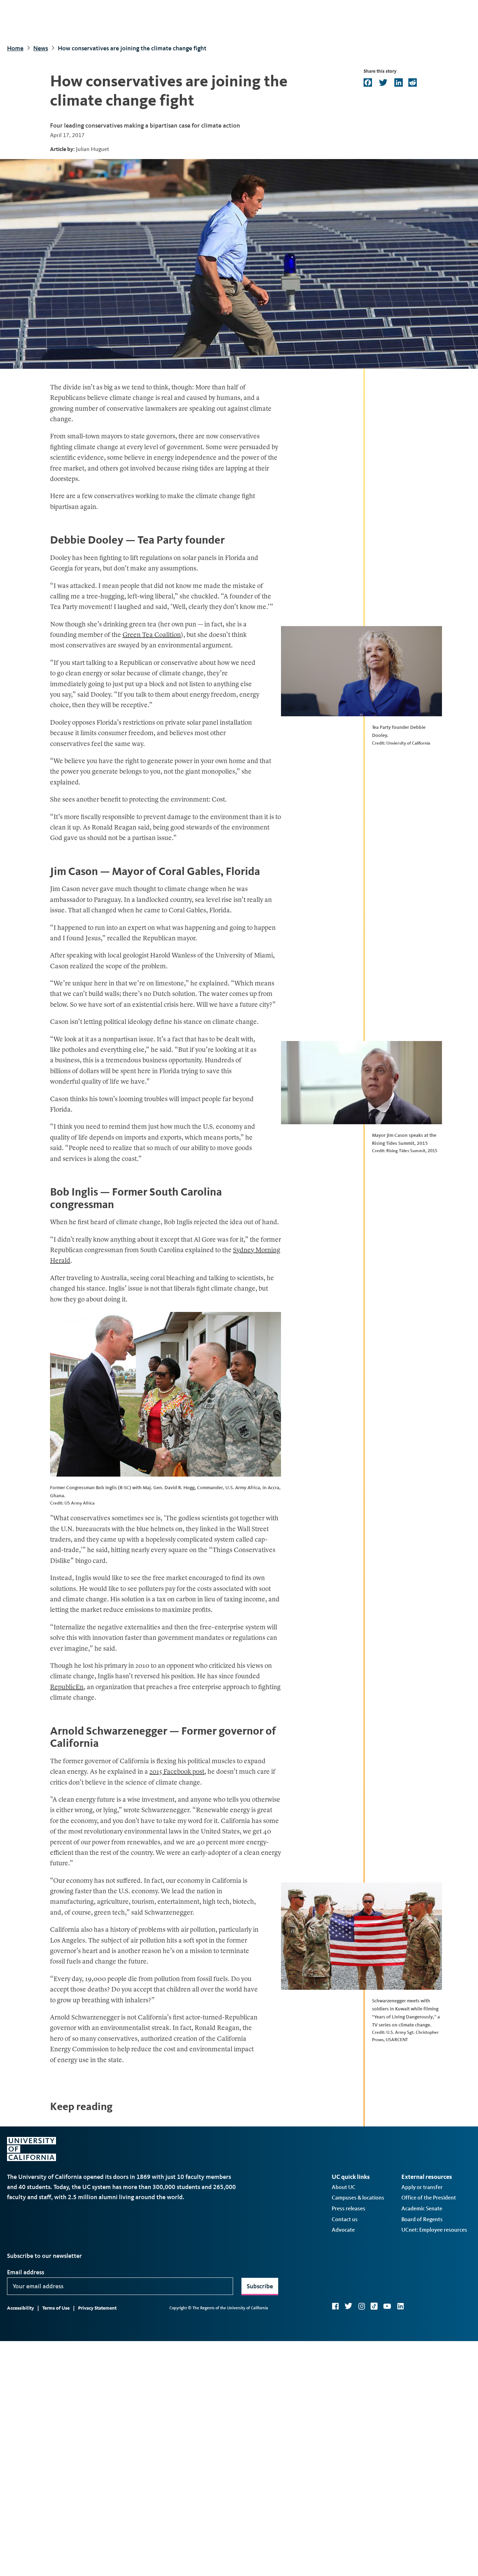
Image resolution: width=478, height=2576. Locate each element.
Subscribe (260, 2286)
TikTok (374, 2306)
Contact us (345, 2219)
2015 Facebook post (177, 1772)
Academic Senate (422, 2208)
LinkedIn (400, 2306)
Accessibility (20, 2308)
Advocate (343, 2230)
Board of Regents (422, 2219)
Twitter (348, 2306)
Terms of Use (56, 2308)
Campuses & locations (358, 2198)
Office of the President (429, 2198)
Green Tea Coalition (152, 635)
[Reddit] (412, 83)
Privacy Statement (97, 2308)
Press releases (349, 2208)
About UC (344, 2187)
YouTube (387, 2306)
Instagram (361, 2306)
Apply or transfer (422, 2187)
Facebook (335, 2306)
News (41, 48)
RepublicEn (67, 1688)
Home (15, 48)
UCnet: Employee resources (434, 2230)
